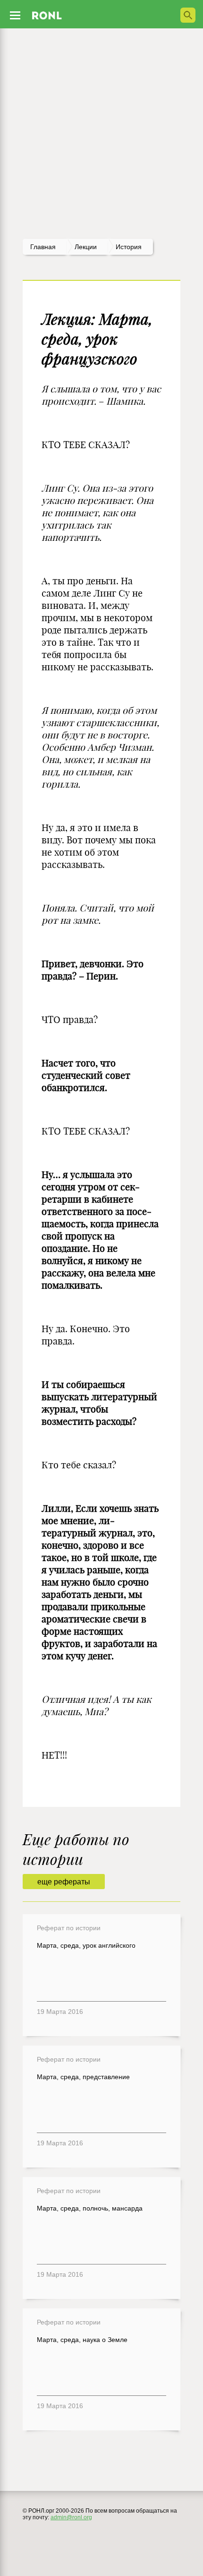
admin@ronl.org (71, 2517)
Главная (43, 247)
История (129, 247)
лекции (86, 247)
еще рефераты (64, 1882)
